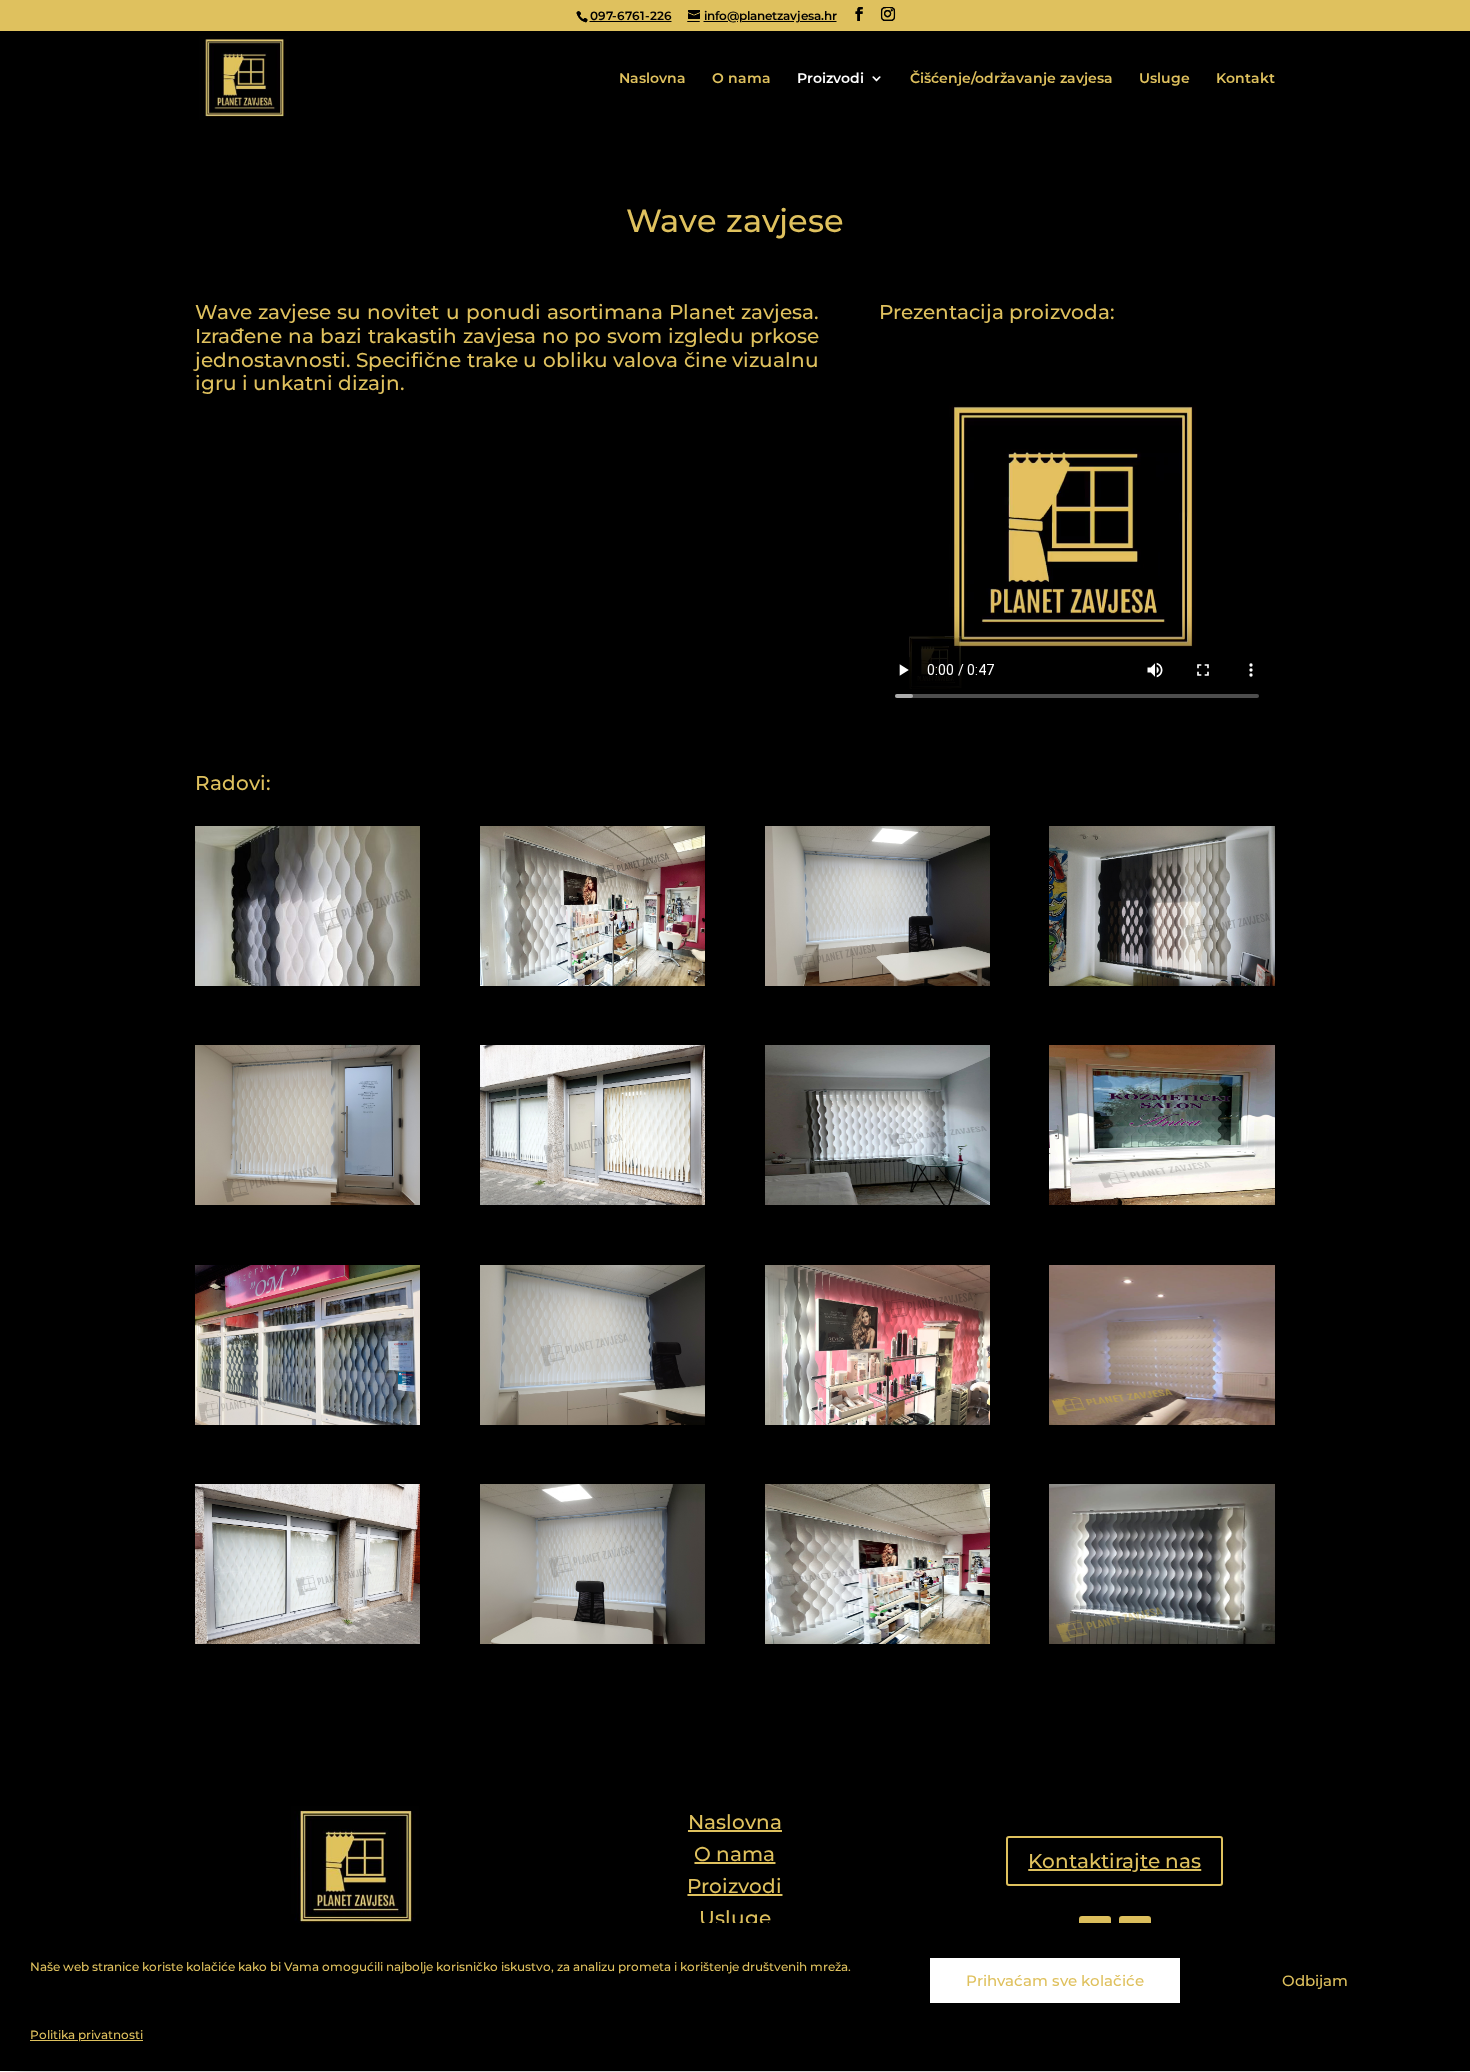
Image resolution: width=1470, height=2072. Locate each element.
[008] (1161, 1200)
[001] (307, 981)
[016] (1161, 1639)
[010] (592, 1420)
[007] (877, 1200)
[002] (592, 981)
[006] (592, 1200)
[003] (877, 981)
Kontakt (1245, 79)
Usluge (1164, 79)
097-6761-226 (631, 15)
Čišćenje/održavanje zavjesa (1011, 79)
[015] (877, 1639)
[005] (307, 1200)
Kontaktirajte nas (1114, 1861)
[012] (1161, 1420)
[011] (877, 1420)
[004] (1161, 981)
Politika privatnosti (86, 2034)
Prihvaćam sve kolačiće (1055, 1980)
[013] (307, 1639)
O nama (741, 79)
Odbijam (1315, 1980)
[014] (592, 1639)
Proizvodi (830, 79)
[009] (307, 1420)
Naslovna (652, 79)
